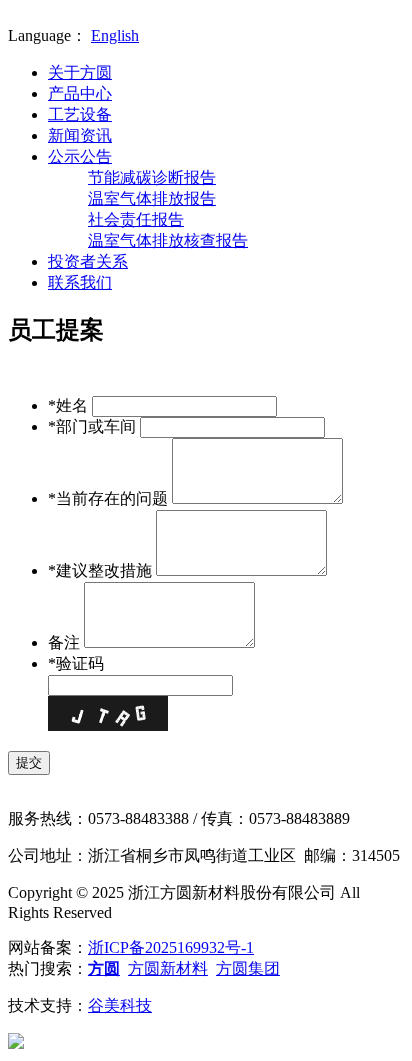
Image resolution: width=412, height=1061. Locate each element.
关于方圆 (80, 72)
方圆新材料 (168, 968)
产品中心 (80, 93)
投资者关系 (88, 261)
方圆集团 (248, 968)
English (115, 35)
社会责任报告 (136, 219)
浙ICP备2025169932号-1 (171, 947)
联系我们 (80, 282)
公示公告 (80, 156)
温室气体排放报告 (152, 198)
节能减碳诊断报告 (152, 177)
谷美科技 (120, 1005)
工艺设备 (80, 114)
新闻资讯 (80, 135)
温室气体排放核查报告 (168, 240)
